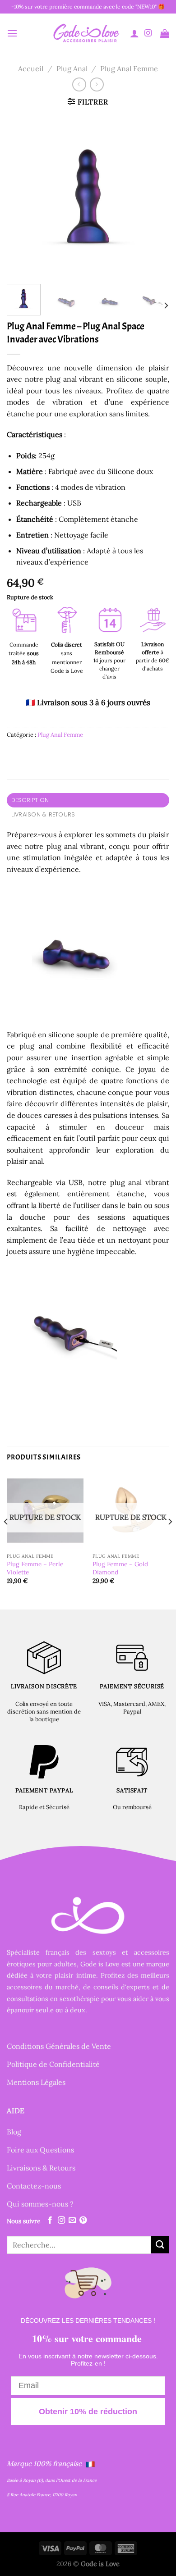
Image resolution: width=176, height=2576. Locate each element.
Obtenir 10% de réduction (88, 2412)
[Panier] (165, 33)
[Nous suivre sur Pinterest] (83, 2220)
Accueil (31, 68)
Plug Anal (72, 68)
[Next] (155, 196)
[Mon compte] (134, 33)
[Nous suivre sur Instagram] (148, 33)
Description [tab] (30, 800)
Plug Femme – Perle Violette (35, 1568)
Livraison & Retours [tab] (43, 814)
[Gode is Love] (86, 33)
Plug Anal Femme (129, 68)
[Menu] (12, 33)
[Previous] (21, 196)
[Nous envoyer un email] (72, 2220)
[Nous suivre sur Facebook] (50, 2220)
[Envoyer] (160, 2245)
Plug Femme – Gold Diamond (120, 1568)
